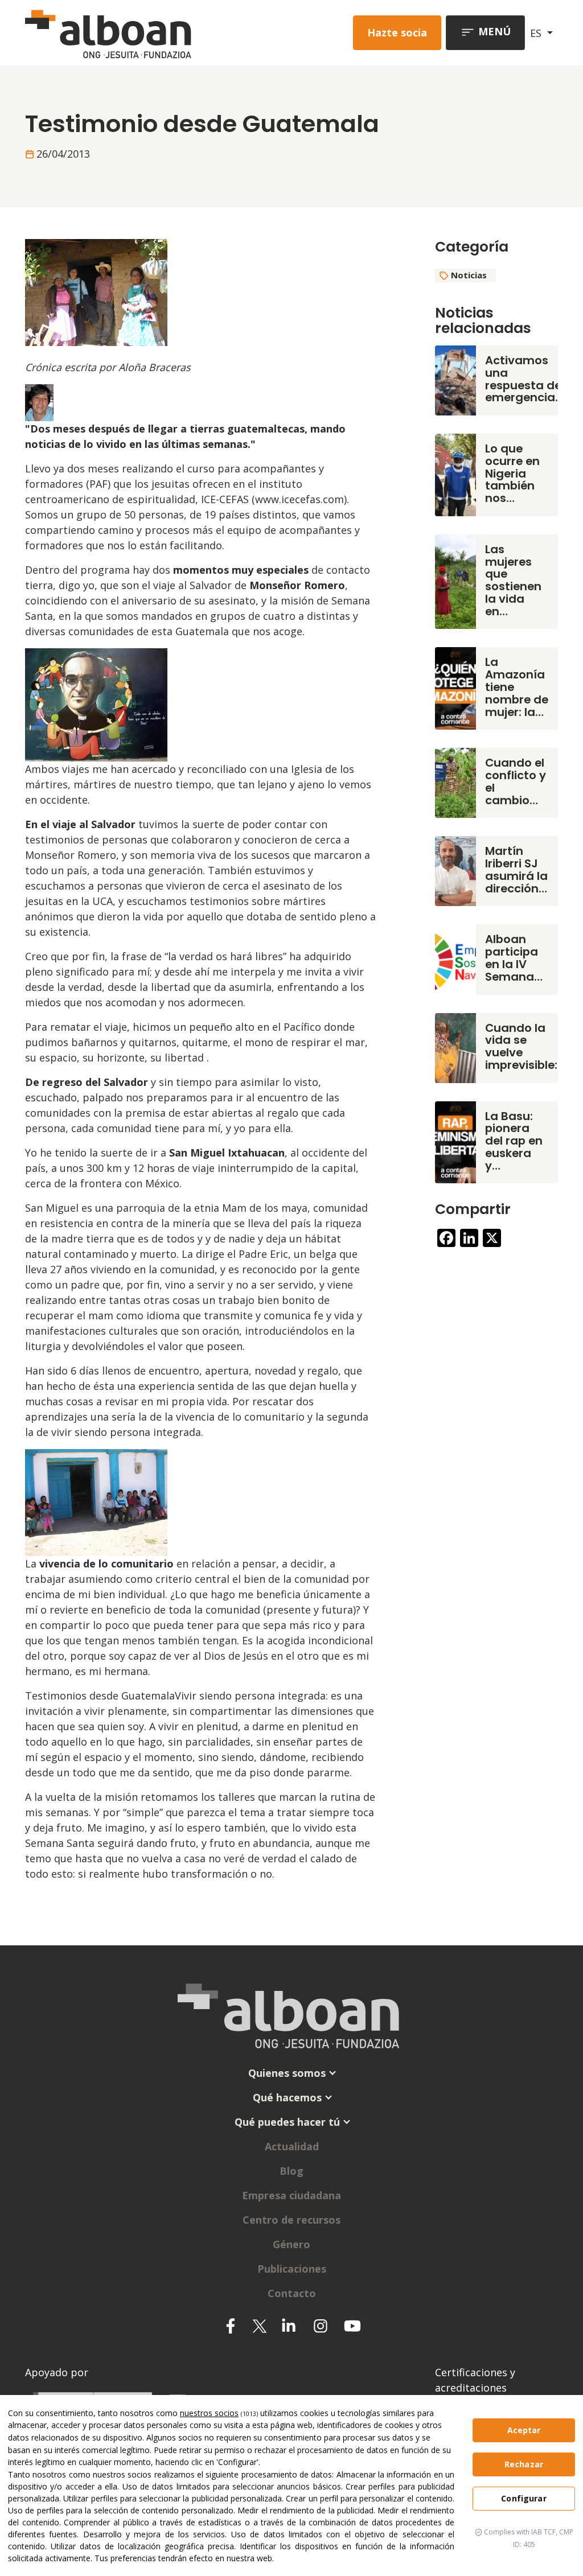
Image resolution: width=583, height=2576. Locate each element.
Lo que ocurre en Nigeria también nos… (512, 473)
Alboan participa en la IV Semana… (514, 958)
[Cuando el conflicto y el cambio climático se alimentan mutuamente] (455, 782)
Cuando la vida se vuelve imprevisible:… (525, 1046)
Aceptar (524, 2430)
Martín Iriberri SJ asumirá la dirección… (516, 869)
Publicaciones (292, 2269)
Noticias (469, 275)
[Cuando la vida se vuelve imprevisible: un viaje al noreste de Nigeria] (455, 1047)
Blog (291, 2171)
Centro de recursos (291, 2220)
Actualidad (292, 2146)
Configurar (524, 2498)
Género (291, 2244)
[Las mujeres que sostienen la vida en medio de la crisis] (455, 581)
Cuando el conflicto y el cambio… (516, 781)
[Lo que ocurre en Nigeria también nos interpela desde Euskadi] (455, 474)
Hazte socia (397, 32)
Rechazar (524, 2464)
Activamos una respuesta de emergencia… (524, 379)
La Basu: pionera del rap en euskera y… (514, 1141)
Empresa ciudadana (291, 2195)
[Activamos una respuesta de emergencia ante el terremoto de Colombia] (455, 379)
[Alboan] (127, 33)
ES (537, 33)
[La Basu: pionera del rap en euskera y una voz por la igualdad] (455, 1141)
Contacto (292, 2293)
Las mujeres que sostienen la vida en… (513, 580)
